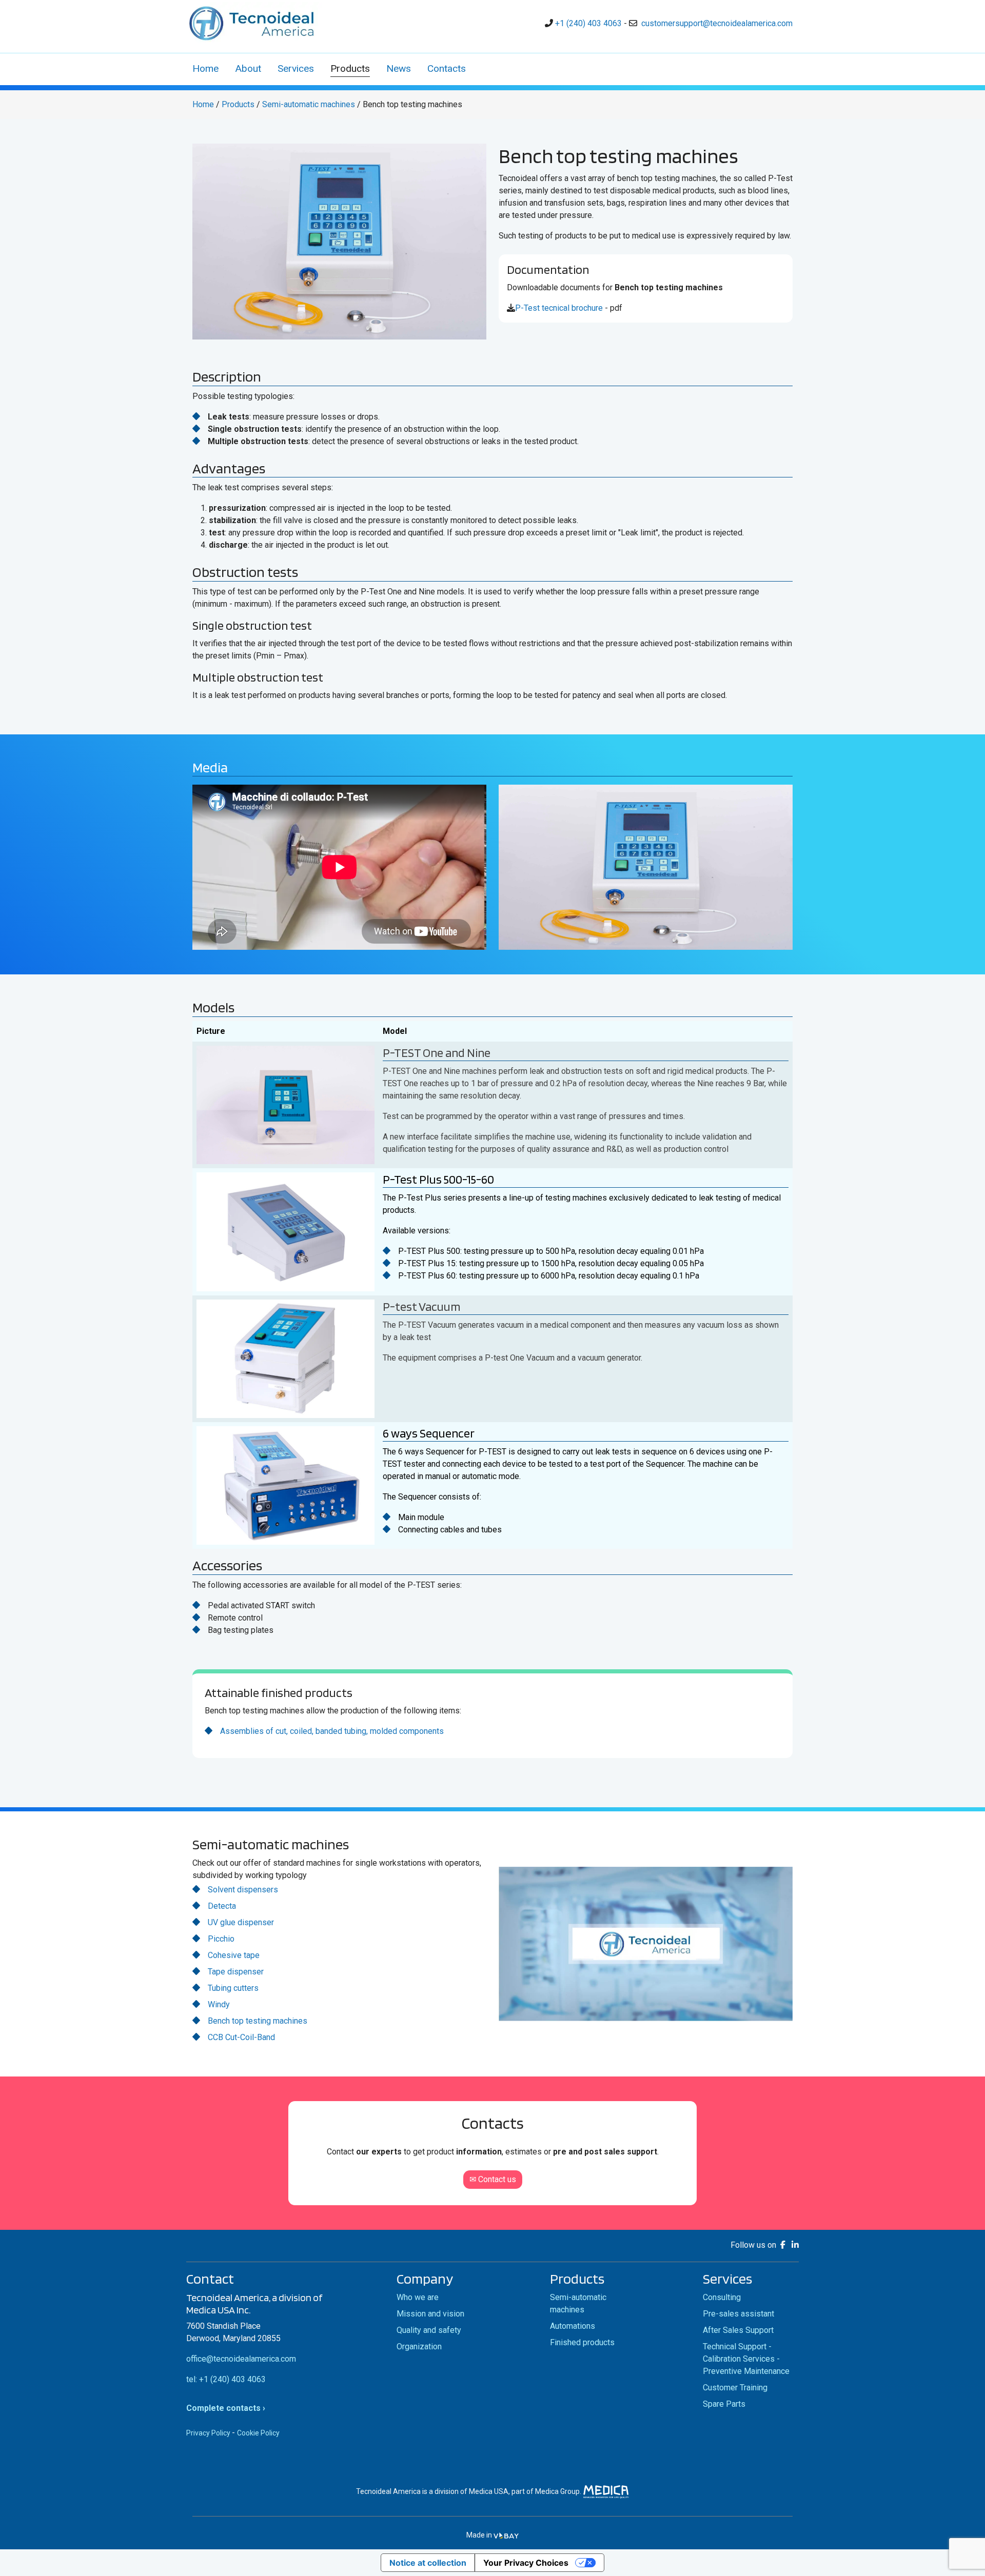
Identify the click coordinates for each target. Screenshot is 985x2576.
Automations (573, 2326)
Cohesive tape (234, 1955)
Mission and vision (430, 2314)
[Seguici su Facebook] (785, 2245)
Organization (419, 2347)
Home (203, 104)
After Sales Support (738, 2330)
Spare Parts (724, 2404)
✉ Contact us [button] (493, 2179)
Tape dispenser (236, 1972)
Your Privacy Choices (526, 2563)
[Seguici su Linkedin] (795, 2245)
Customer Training (735, 2388)
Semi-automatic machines (309, 104)
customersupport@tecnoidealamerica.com (717, 23)
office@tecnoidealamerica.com (241, 2359)
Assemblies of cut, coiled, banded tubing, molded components (332, 1731)
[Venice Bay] (506, 2535)
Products (238, 104)
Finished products (582, 2342)
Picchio (221, 1939)
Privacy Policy (208, 2433)
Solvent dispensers (243, 1890)
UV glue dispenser (241, 1922)
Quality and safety (429, 2330)
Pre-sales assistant (738, 2314)
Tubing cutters (233, 1988)
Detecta (222, 1906)
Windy (219, 2004)
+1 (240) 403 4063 (588, 23)
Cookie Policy (258, 2433)
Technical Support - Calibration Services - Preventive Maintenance (746, 2359)
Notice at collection (428, 2563)
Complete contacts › (226, 2408)
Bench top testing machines (258, 2021)
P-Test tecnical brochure (559, 308)
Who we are (418, 2297)
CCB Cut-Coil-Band (241, 2037)
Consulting (722, 2297)
